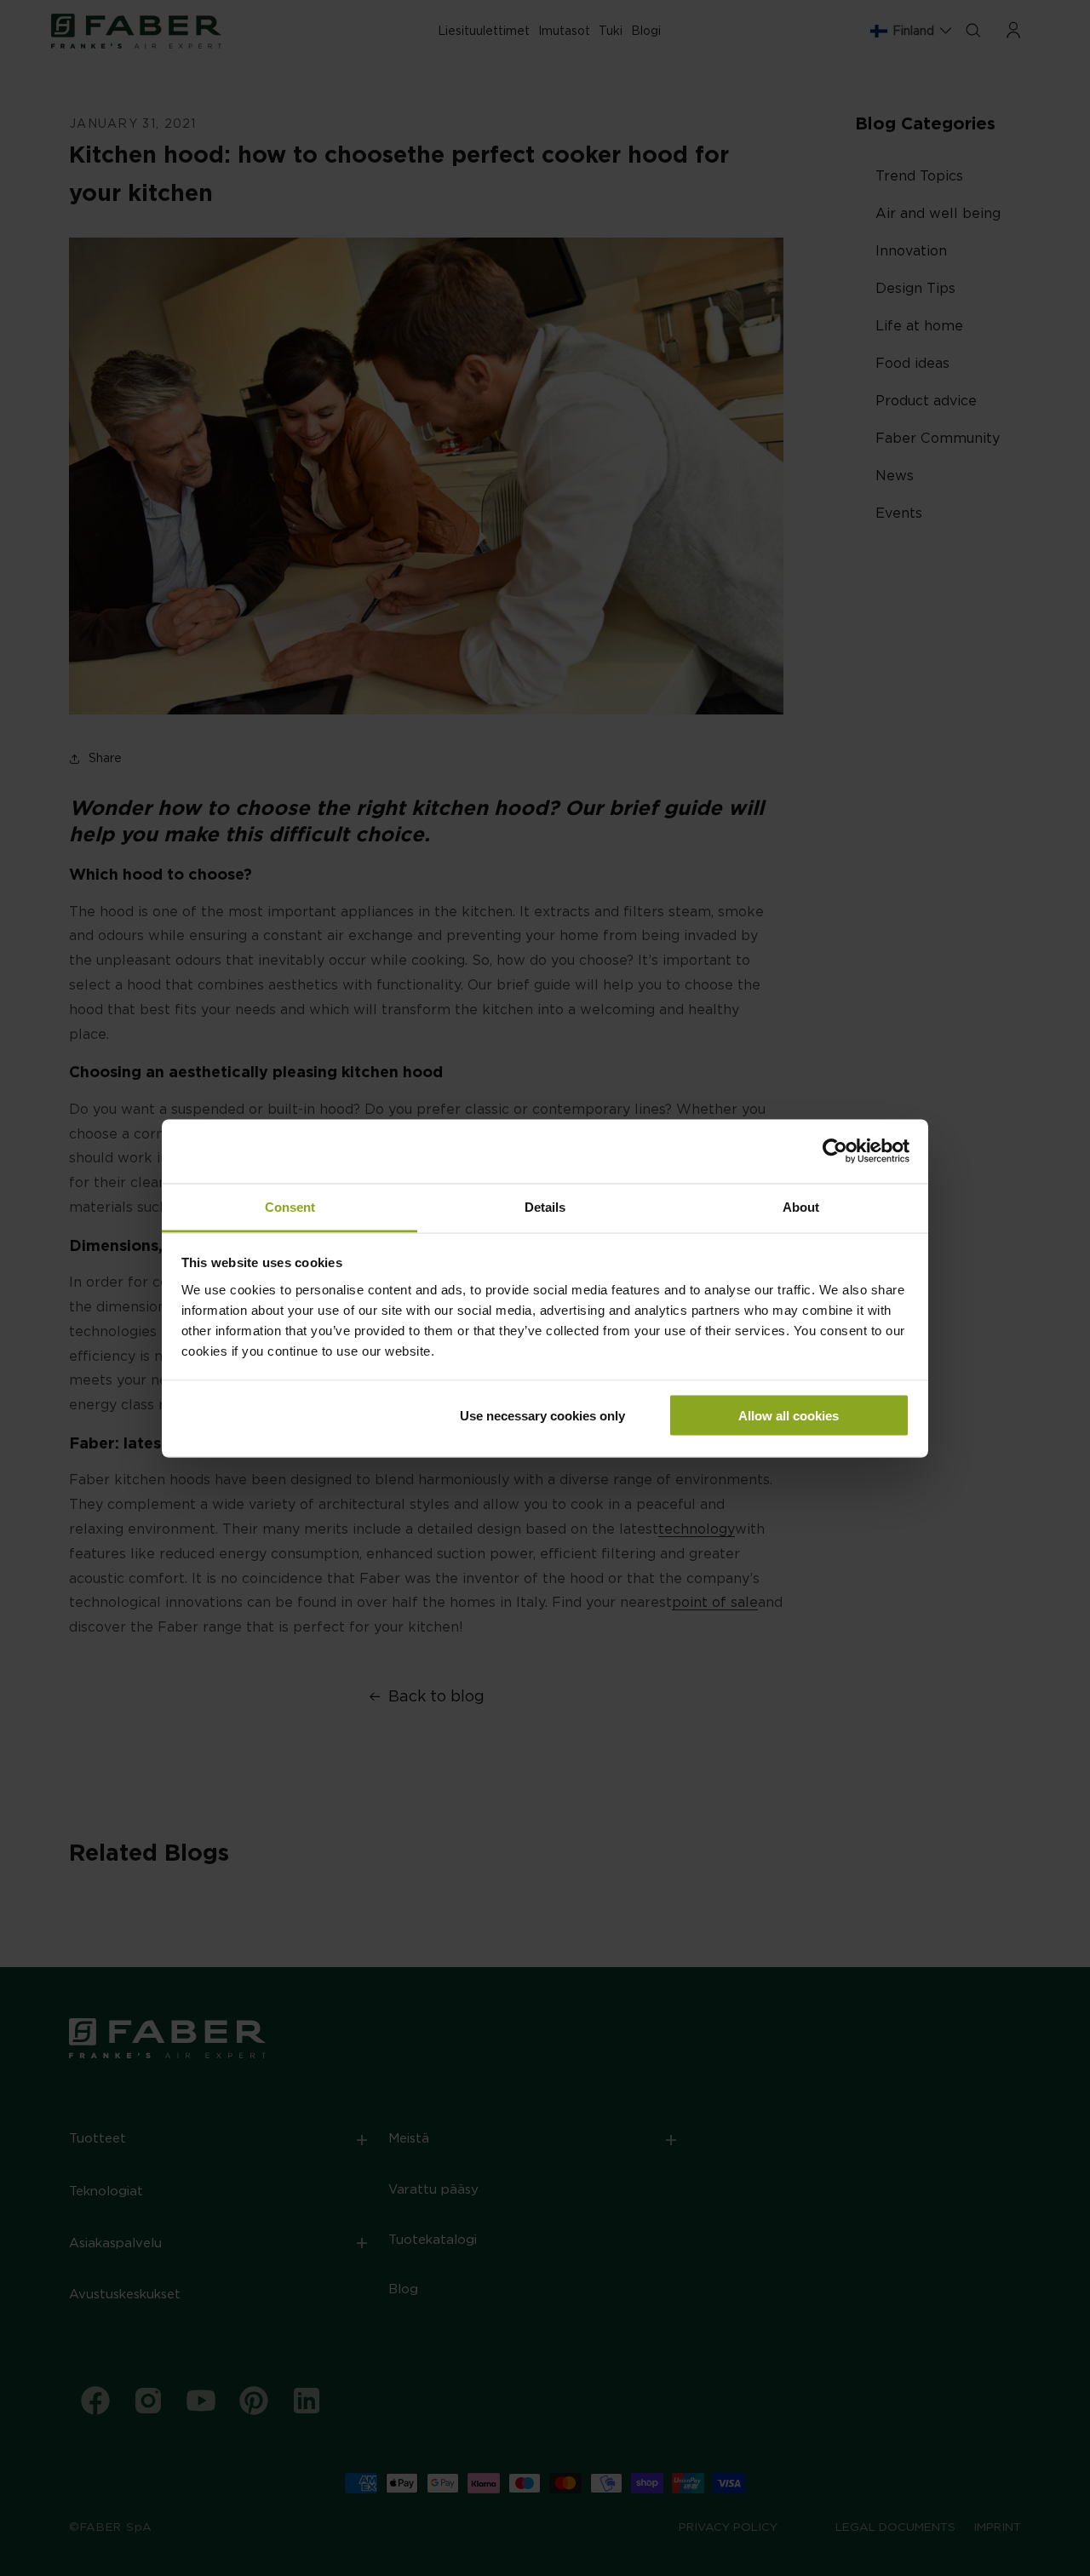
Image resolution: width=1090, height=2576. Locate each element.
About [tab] (801, 1206)
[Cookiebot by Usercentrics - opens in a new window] (835, 1151)
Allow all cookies (789, 1416)
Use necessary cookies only (542, 1416)
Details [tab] (545, 1206)
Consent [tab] (290, 1206)
